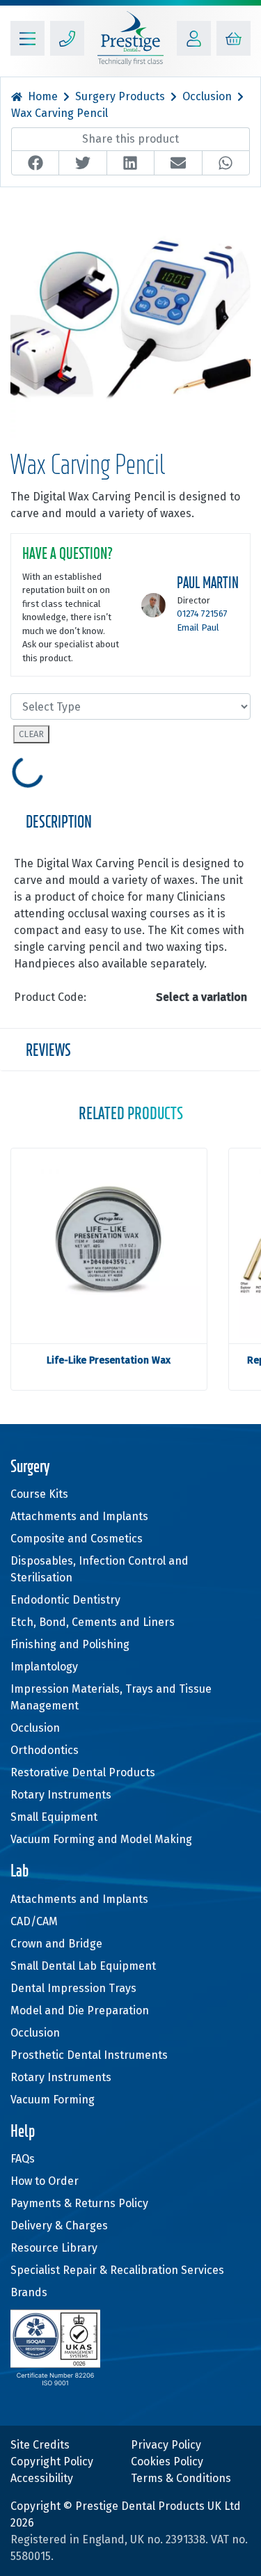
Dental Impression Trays (73, 1988)
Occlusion (207, 96)
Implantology (44, 1667)
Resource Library (54, 2248)
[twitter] (82, 163)
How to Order (45, 2181)
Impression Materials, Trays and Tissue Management (111, 1697)
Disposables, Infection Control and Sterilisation (100, 1569)
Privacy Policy (166, 2445)
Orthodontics (45, 1750)
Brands (29, 2292)
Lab (19, 1872)
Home (43, 96)
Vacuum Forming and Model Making (101, 1839)
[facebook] (35, 163)
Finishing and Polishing (70, 1644)
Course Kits (39, 1494)
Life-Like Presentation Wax (109, 1360)
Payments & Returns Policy (79, 2203)
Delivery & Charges (59, 2226)
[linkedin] (130, 163)
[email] (178, 163)
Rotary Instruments (61, 1795)
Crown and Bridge (56, 1944)
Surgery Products (120, 96)
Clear (31, 734)
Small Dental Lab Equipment (83, 1966)
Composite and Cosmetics (77, 1539)
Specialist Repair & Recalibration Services (117, 2270)
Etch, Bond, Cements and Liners (93, 1622)
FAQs (23, 2159)
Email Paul (198, 627)
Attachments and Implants (79, 1516)
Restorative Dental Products (83, 1772)
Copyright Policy (52, 2462)
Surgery (30, 1468)
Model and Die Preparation (80, 2010)
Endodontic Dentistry (65, 1600)
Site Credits (40, 2445)
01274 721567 (202, 614)
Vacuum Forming (53, 2100)
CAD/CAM (34, 1921)
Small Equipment (54, 1817)
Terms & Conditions (181, 2478)
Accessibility (42, 2478)
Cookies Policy (167, 2462)
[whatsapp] (226, 163)
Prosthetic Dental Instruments (89, 2055)
